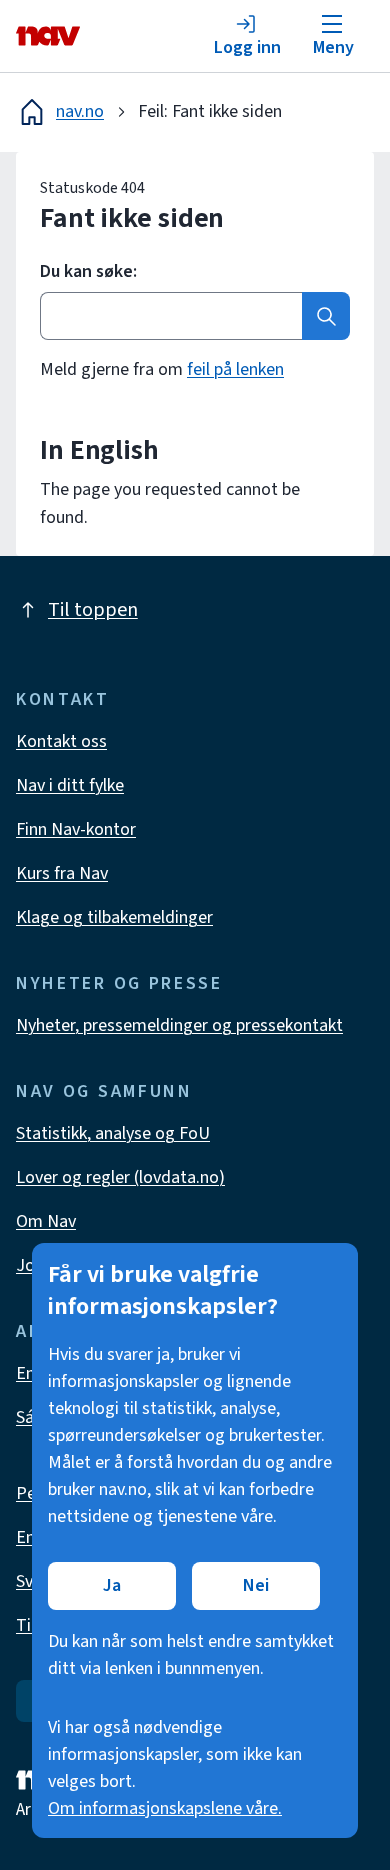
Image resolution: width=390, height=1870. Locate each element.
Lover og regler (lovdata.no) (120, 1177)
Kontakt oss (61, 741)
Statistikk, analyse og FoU (113, 1133)
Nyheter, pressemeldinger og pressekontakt (179, 1025)
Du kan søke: (88, 272)
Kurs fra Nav (62, 873)
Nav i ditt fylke (70, 785)
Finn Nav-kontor (76, 829)
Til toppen (93, 610)
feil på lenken (235, 369)
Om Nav (46, 1221)
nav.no (80, 111)
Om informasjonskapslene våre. (165, 1808)
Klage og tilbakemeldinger (114, 917)
